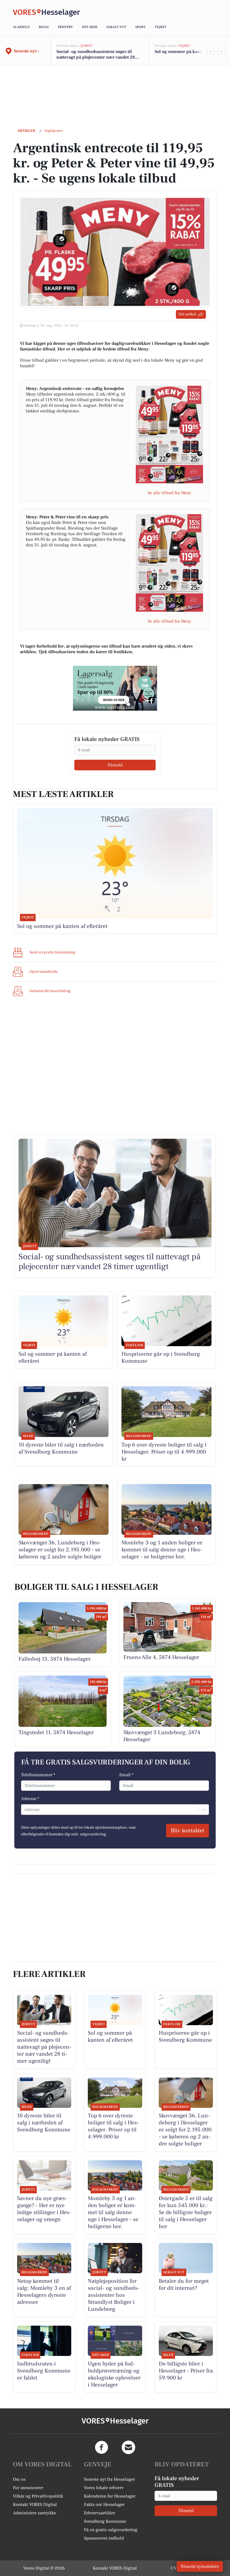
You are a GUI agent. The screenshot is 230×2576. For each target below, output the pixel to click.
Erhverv (65, 27)
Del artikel (187, 314)
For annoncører (28, 2488)
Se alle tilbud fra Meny (169, 493)
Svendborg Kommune (105, 2521)
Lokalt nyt (116, 27)
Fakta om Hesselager (104, 2505)
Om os (19, 2479)
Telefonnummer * (38, 1775)
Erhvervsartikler (99, 2513)
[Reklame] (115, 688)
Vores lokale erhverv (104, 2488)
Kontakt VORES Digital (35, 2505)
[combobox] (25, 1810)
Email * (126, 1775)
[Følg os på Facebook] (102, 2447)
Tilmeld (115, 765)
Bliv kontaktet (188, 1831)
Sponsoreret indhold (104, 2538)
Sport (140, 27)
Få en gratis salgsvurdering (111, 2530)
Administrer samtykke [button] (34, 2513)
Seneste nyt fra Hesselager (109, 2479)
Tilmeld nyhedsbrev (200, 2566)
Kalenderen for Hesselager (110, 2496)
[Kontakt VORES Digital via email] (128, 2447)
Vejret (160, 27)
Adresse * (30, 1799)
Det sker (90, 27)
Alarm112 (21, 27)
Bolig (44, 27)
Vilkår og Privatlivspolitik (38, 2496)
